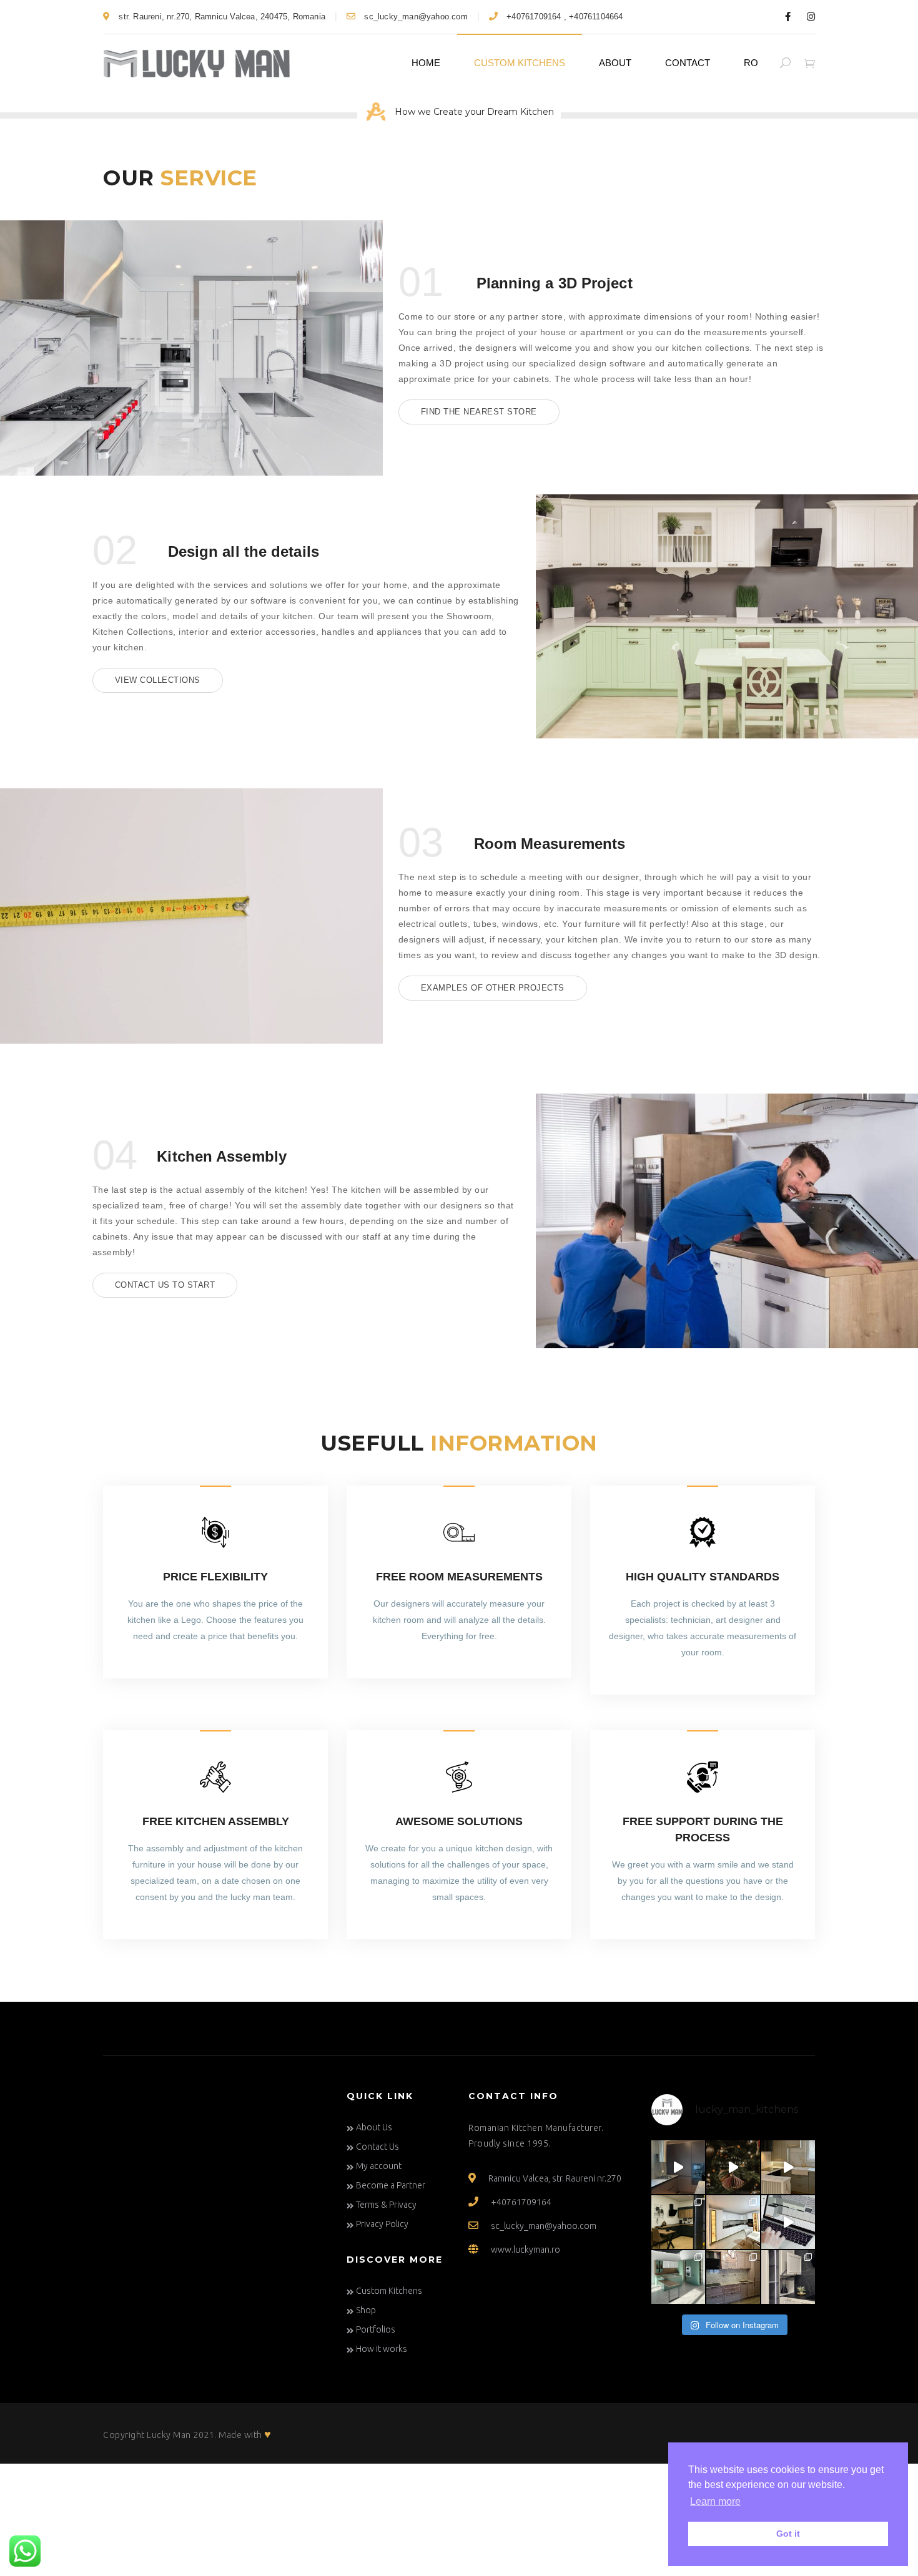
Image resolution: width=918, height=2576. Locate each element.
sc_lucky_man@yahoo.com (415, 17)
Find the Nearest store (479, 412)
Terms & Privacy (386, 2205)
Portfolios (376, 2329)
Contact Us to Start (165, 1285)
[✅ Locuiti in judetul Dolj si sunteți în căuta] (788, 2277)
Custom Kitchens (520, 63)
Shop (366, 2310)
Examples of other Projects (493, 988)
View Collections (158, 680)
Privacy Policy (382, 2224)
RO (751, 63)
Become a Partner (391, 2185)
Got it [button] (788, 2534)
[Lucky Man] (197, 63)
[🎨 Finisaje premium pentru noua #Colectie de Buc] (678, 2277)
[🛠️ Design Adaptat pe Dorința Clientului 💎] (788, 2167)
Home (426, 63)
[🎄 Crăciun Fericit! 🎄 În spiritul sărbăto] (733, 2167)
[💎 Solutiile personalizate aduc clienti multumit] (733, 2222)
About (615, 63)
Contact (688, 63)
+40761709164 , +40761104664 (564, 17)
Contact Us (378, 2147)
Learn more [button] (715, 2501)
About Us (374, 2127)
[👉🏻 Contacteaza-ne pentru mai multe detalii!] (678, 2167)
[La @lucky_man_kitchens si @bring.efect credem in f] (733, 2277)
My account (379, 2166)
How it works (382, 2349)
